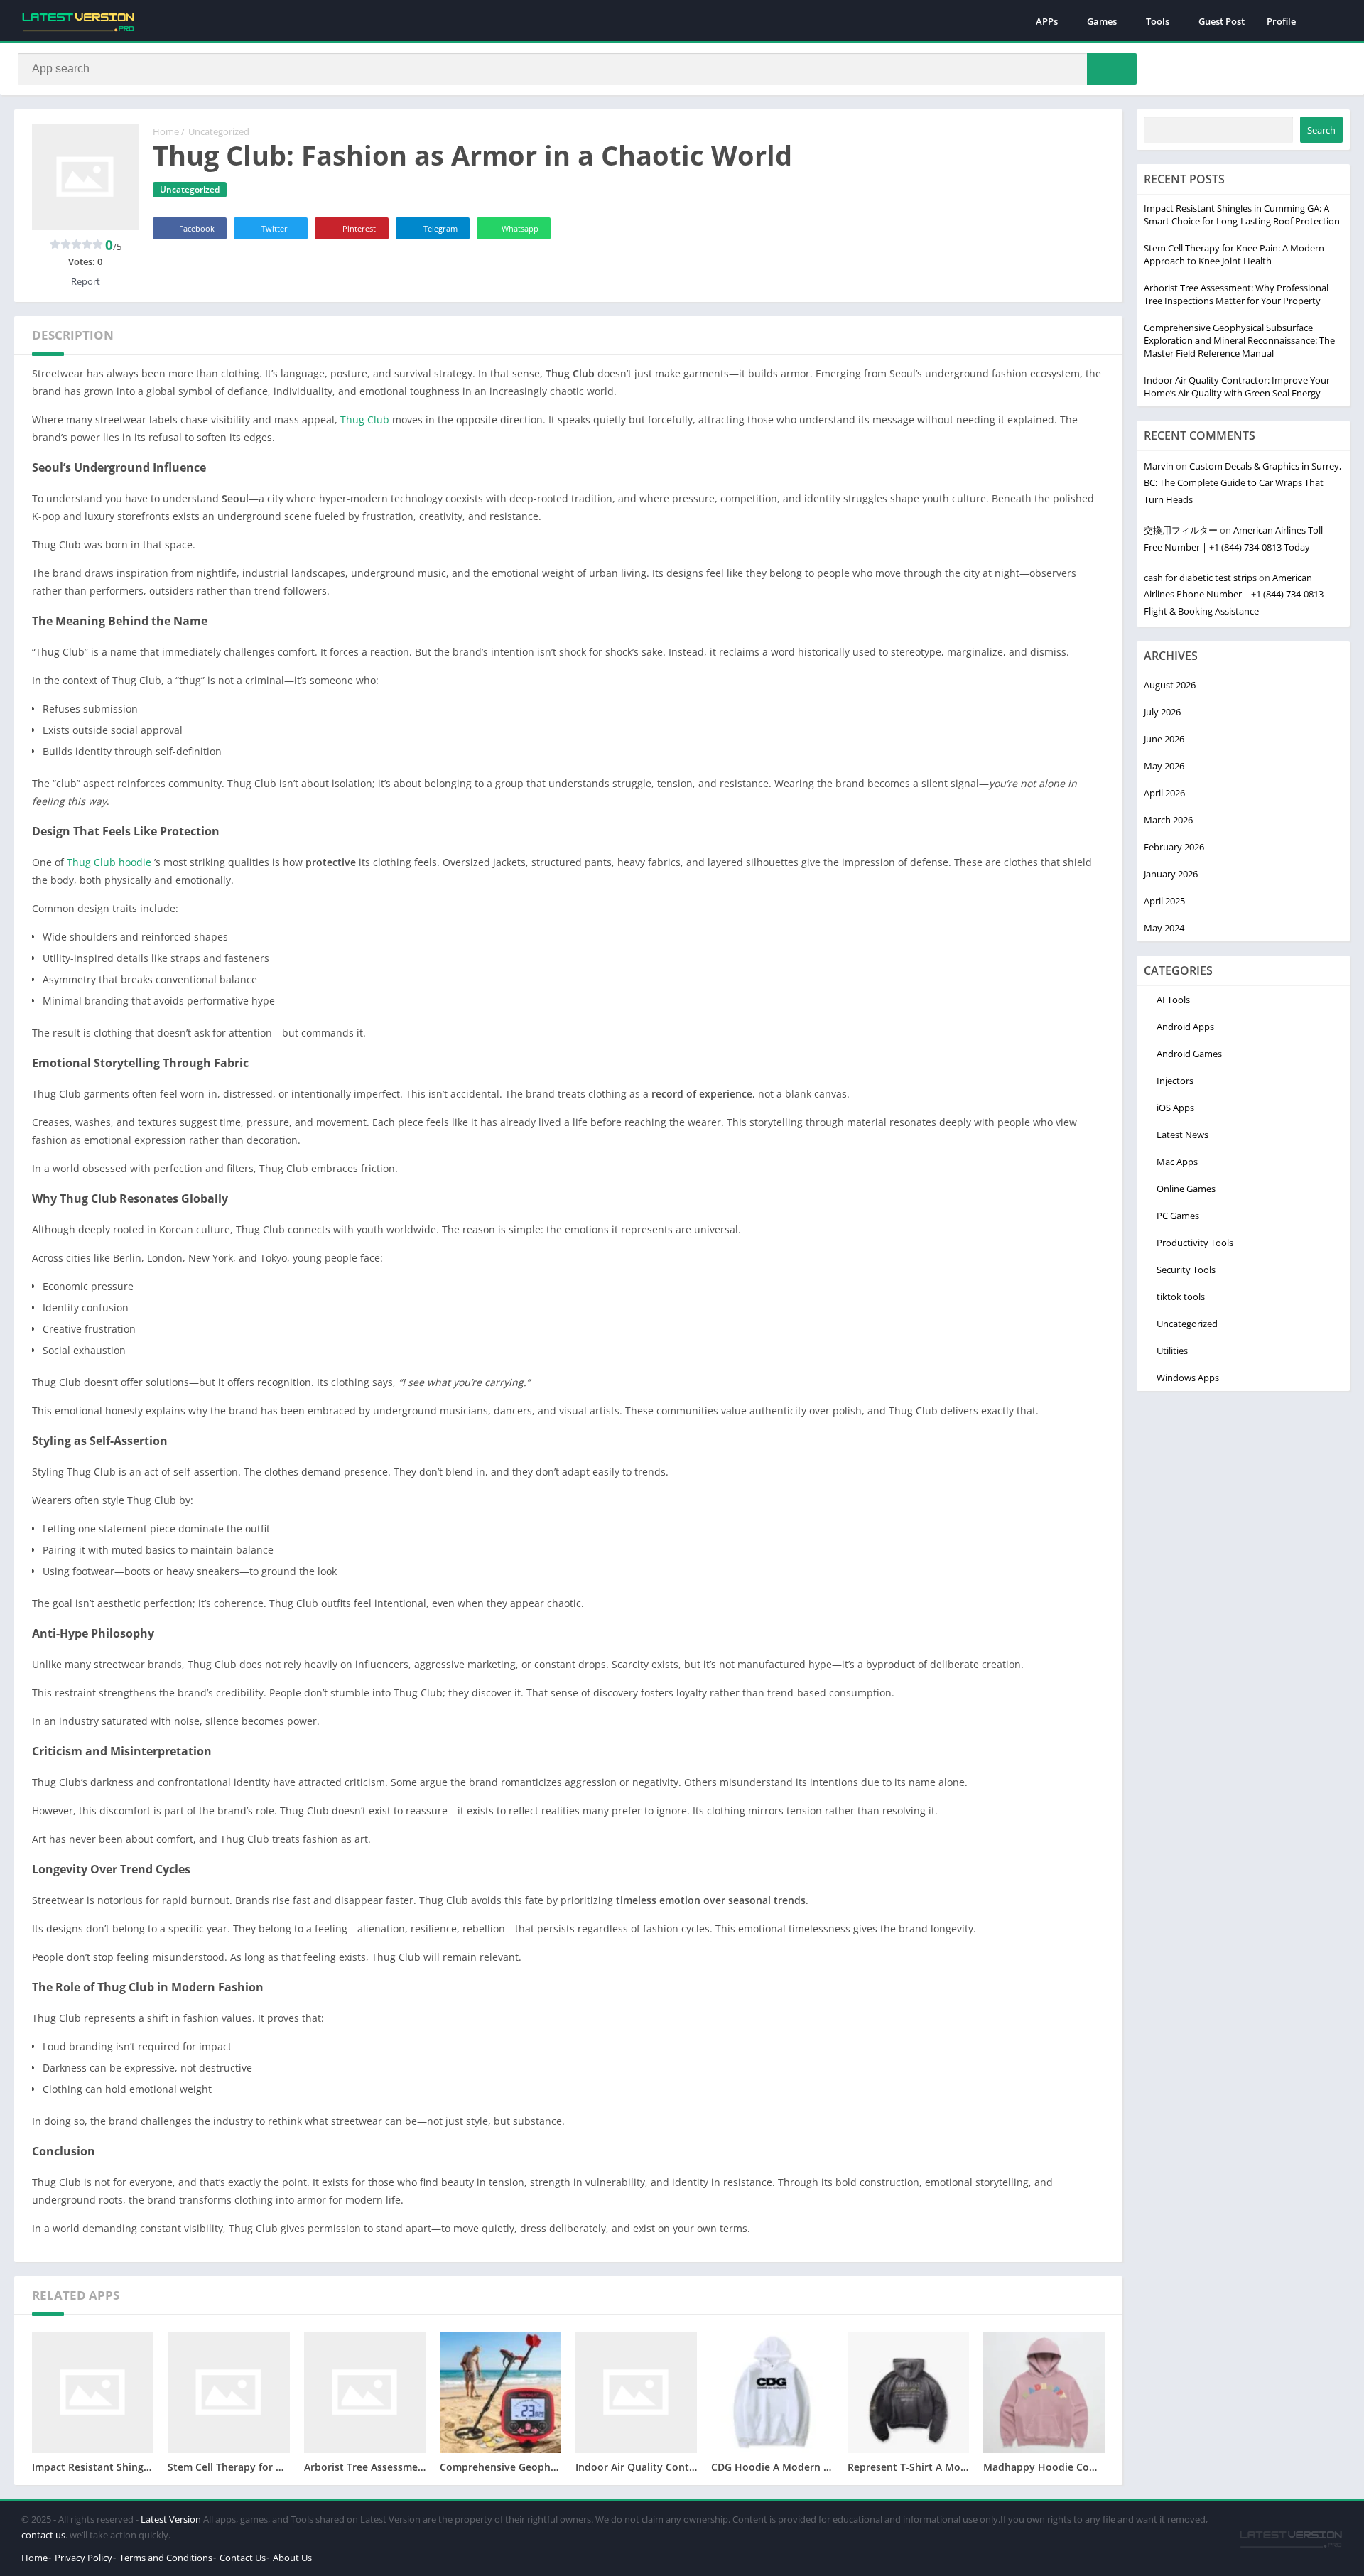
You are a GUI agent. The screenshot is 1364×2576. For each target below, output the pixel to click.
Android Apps (1185, 1027)
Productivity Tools (1195, 1243)
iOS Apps (1175, 1108)
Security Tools (1186, 1270)
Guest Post (1222, 21)
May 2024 (1164, 928)
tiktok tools (1181, 1297)
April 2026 (1164, 793)
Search (1321, 130)
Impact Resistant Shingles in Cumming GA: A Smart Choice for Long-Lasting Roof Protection (1242, 215)
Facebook (197, 228)
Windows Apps (1188, 1378)
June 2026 (1164, 739)
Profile (1281, 21)
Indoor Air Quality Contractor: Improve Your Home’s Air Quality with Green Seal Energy (1237, 386)
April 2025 (1164, 901)
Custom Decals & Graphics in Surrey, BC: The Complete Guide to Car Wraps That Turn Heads (1243, 483)
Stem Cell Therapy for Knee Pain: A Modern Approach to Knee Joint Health (1234, 254)
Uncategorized (219, 131)
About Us (292, 2558)
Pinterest (359, 228)
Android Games (1189, 1054)
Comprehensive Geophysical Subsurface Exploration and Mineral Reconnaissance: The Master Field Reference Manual (1239, 340)
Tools (1158, 21)
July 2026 (1162, 712)
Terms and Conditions (166, 2558)
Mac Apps (1177, 1162)
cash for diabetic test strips (1200, 578)
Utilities (1172, 1351)
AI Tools (1173, 1000)
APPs (1047, 21)
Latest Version (171, 2519)
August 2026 (1170, 685)
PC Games (1178, 1216)
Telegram (440, 228)
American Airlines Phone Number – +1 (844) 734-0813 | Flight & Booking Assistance (1237, 594)
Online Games (1186, 1189)
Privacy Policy (83, 2558)
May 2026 (1164, 766)
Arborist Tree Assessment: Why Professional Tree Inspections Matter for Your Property (1236, 294)
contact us (43, 2535)
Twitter (275, 228)
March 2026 (1168, 820)
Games (1102, 21)
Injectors (1175, 1081)
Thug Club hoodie (109, 862)
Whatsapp (520, 228)
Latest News (1182, 1135)
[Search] (1112, 69)
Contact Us (243, 2558)
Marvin (1159, 466)
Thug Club (366, 420)
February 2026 (1174, 847)
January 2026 (1171, 874)
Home (166, 131)
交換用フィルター (1181, 530)
